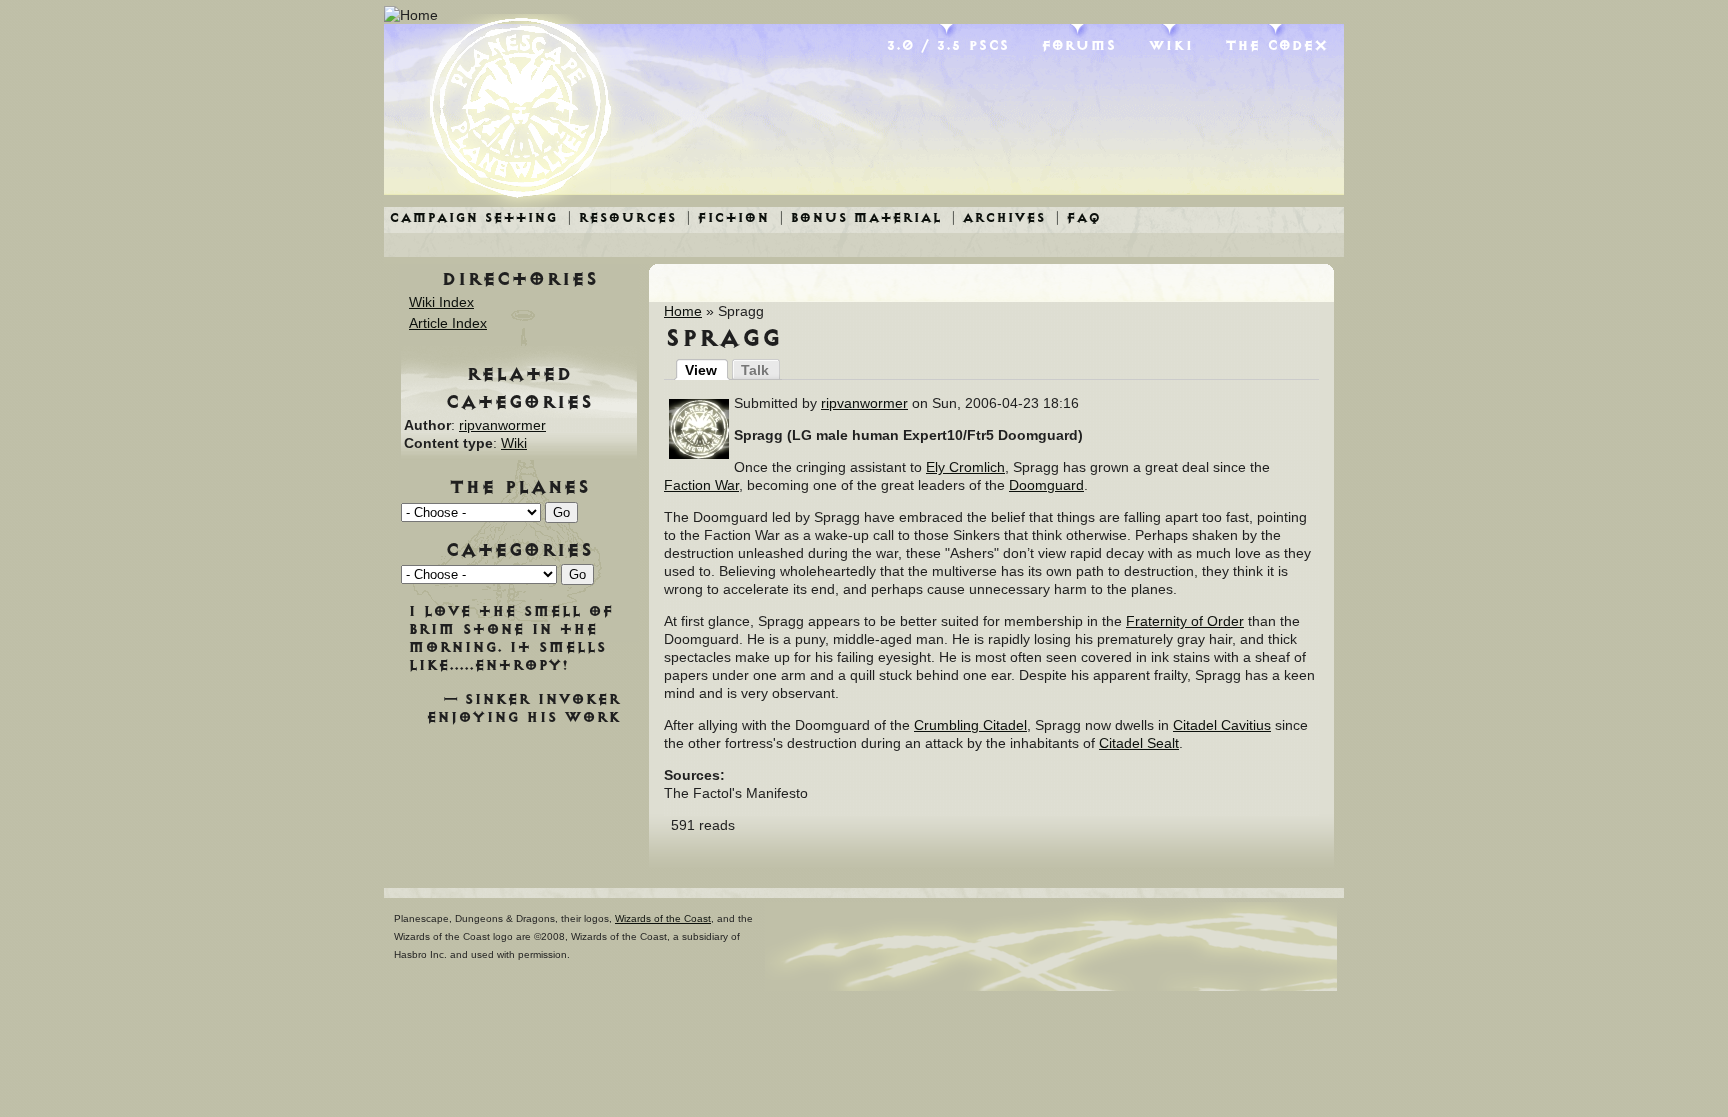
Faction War (701, 485)
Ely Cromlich (965, 467)
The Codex (1276, 45)
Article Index (448, 323)
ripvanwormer (864, 403)
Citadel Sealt (1139, 743)
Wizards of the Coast (663, 918)
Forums (1078, 45)
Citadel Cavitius (1222, 725)
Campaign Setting (473, 217)
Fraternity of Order (1185, 621)
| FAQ (1078, 217)
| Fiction (727, 217)
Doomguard (1046, 485)
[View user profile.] (699, 454)
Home (683, 311)
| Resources (621, 217)
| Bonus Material (860, 217)
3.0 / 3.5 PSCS (947, 45)
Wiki (1170, 45)
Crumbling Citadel (970, 725)
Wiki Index (441, 302)
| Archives (998, 217)
